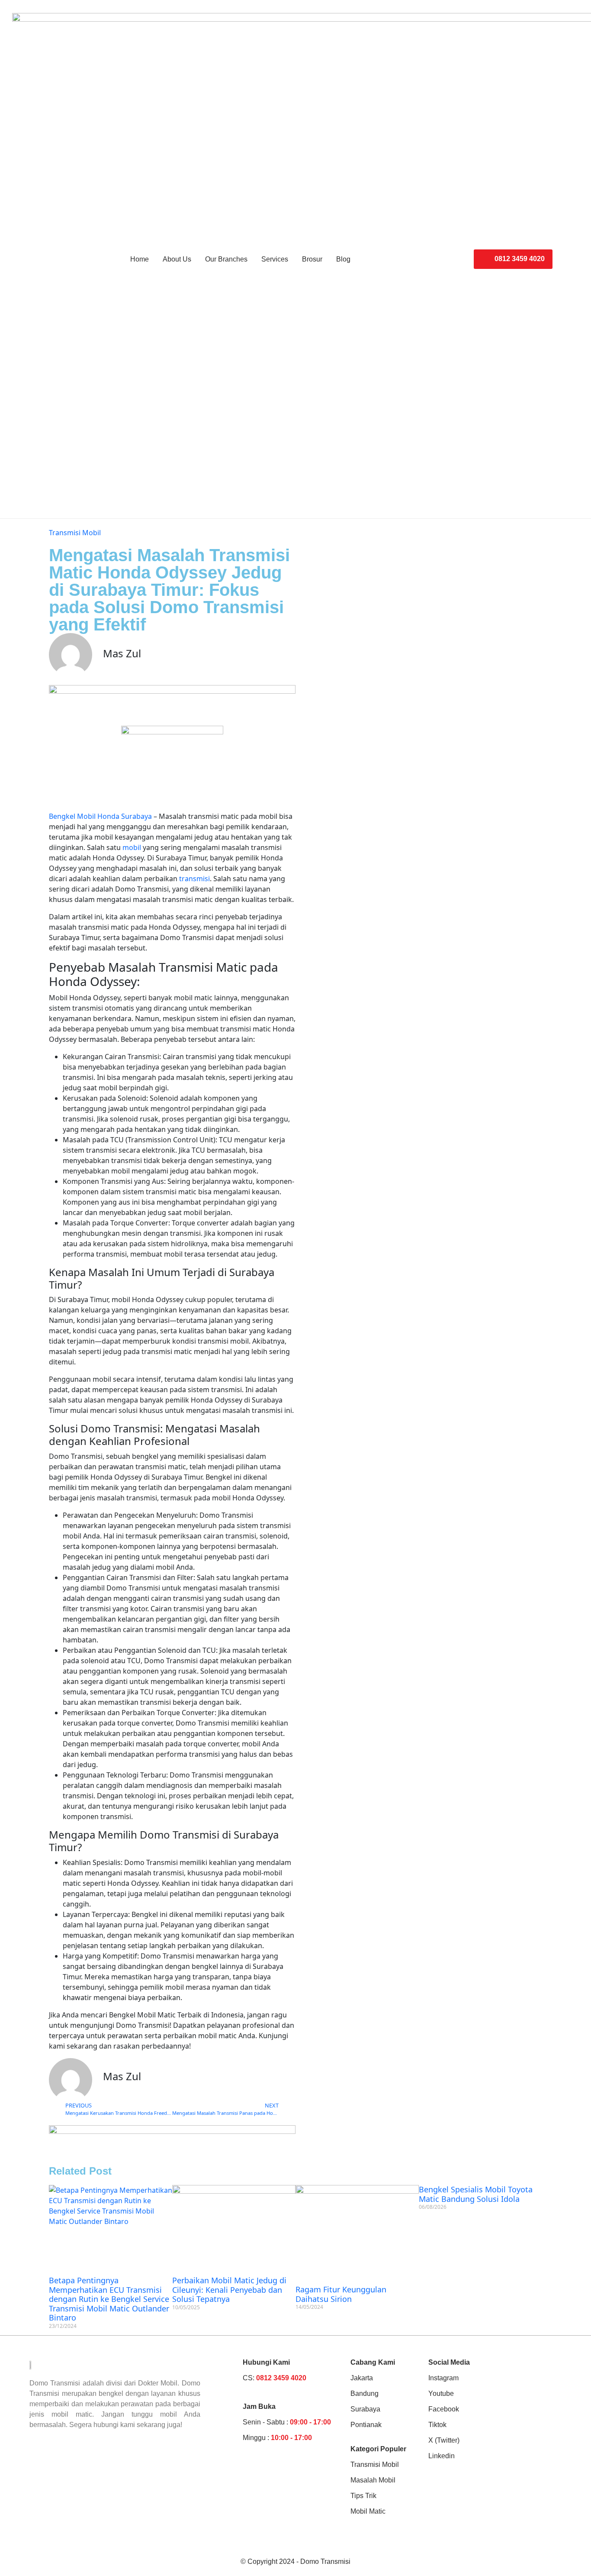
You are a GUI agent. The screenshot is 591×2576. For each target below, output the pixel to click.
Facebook (444, 2409)
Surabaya (365, 2409)
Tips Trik (363, 2496)
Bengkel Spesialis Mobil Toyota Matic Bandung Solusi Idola (476, 2194)
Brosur (312, 259)
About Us (177, 259)
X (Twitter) (444, 2440)
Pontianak (366, 2425)
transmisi (194, 879)
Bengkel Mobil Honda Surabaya (100, 816)
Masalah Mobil (373, 2480)
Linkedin (442, 2456)
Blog (343, 259)
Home (140, 259)
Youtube (441, 2393)
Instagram (443, 2378)
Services (275, 259)
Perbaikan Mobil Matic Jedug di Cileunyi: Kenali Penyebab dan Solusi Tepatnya (229, 2290)
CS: (275, 2378)
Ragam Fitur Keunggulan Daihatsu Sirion (341, 2294)
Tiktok (437, 2425)
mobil (132, 847)
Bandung (365, 2393)
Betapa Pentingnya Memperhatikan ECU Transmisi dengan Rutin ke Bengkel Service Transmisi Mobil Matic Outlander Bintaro (109, 2299)
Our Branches (226, 259)
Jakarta (362, 2378)
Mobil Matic (368, 2511)
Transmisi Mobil (75, 533)
